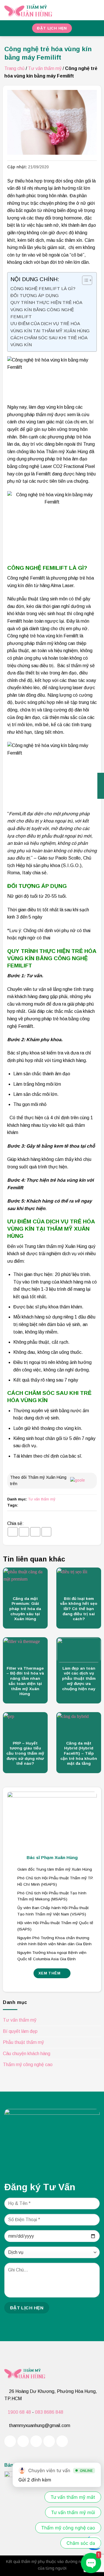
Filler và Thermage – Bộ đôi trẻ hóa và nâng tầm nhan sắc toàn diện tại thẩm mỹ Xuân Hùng (25, 1681)
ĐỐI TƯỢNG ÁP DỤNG (35, 295)
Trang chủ (14, 68)
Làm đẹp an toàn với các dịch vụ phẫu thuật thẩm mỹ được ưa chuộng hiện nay (79, 1679)
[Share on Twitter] (24, 1532)
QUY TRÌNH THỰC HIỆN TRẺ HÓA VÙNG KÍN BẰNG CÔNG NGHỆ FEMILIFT (46, 309)
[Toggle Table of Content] (84, 280)
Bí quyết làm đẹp (20, 2031)
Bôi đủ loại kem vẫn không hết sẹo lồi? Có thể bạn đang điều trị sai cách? (79, 1609)
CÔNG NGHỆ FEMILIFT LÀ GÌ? (43, 288)
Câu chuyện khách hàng (27, 2054)
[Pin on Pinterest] (47, 1532)
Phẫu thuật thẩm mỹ (23, 2042)
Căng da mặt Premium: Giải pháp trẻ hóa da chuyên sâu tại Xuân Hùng (25, 1609)
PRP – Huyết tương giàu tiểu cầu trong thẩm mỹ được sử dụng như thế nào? (25, 1753)
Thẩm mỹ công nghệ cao (28, 2065)
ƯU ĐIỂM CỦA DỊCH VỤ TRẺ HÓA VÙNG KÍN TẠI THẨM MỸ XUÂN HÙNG (50, 327)
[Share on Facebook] (13, 1532)
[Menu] (96, 10)
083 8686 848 (49, 2412)
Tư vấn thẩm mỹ (45, 68)
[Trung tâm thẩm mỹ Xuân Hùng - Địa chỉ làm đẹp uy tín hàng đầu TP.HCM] (46, 10)
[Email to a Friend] (35, 1532)
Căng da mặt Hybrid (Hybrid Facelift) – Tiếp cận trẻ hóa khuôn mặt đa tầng (79, 1753)
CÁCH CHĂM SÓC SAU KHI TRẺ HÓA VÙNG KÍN (49, 341)
